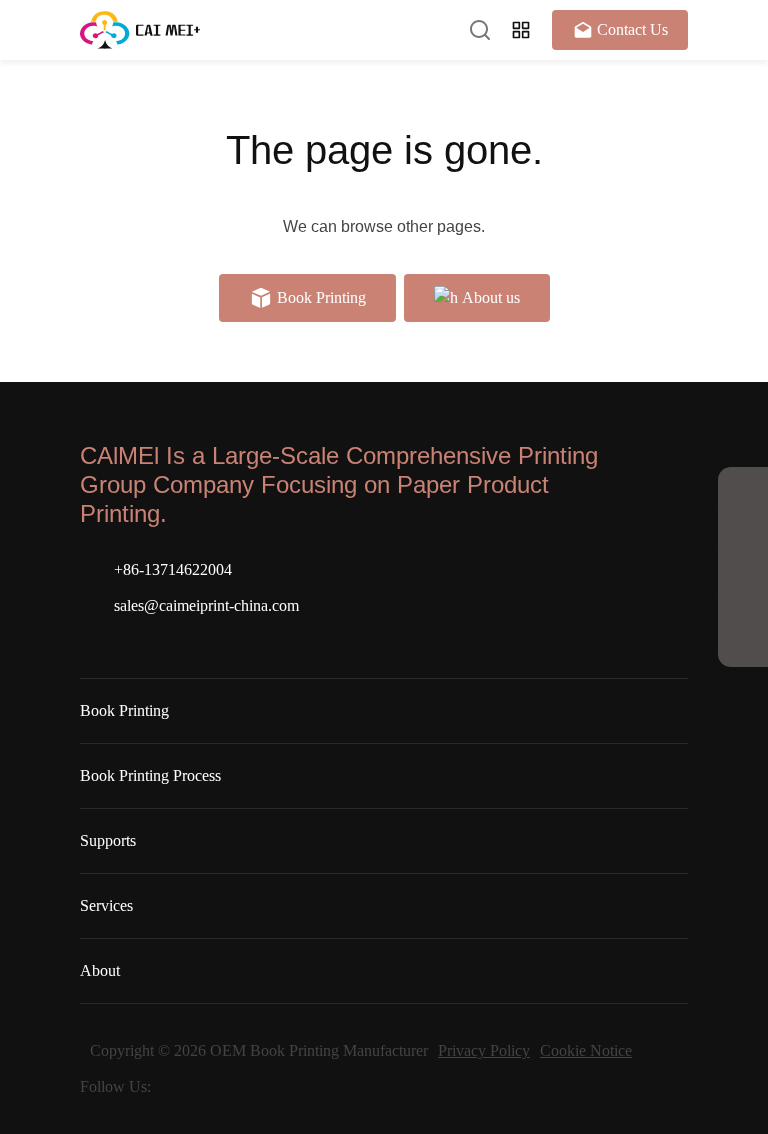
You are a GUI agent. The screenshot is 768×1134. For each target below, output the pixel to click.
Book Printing (124, 710)
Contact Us (632, 29)
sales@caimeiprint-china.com (206, 605)
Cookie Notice (586, 1050)
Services (106, 905)
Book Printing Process (150, 775)
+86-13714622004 (173, 569)
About (100, 970)
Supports (108, 840)
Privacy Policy (484, 1050)
